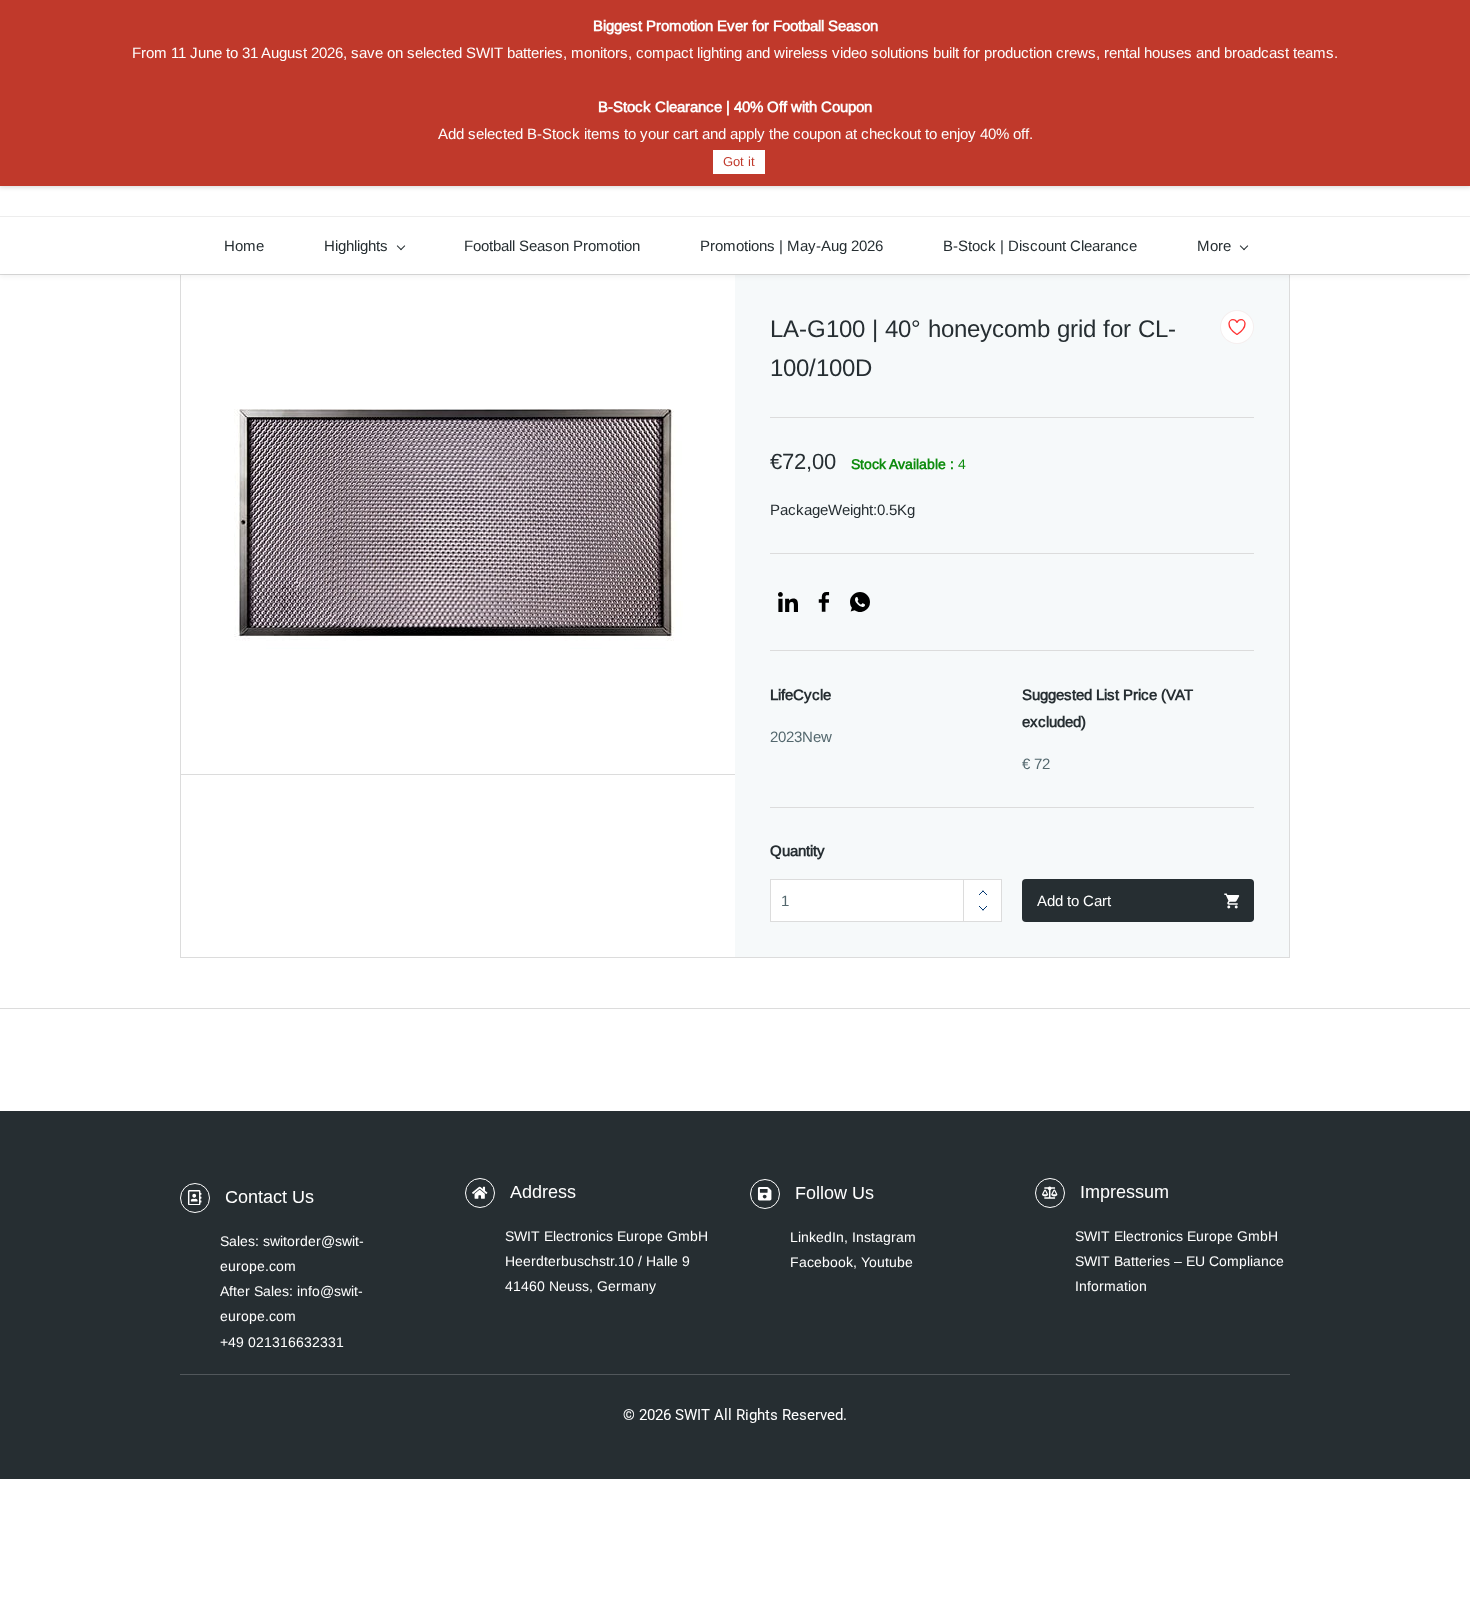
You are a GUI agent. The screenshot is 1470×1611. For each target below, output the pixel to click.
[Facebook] (824, 602)
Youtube (887, 1262)
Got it (739, 161)
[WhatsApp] (860, 602)
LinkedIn (817, 1237)
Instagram (884, 1237)
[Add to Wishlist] (1237, 327)
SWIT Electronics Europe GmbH (1176, 1236)
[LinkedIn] (788, 602)
